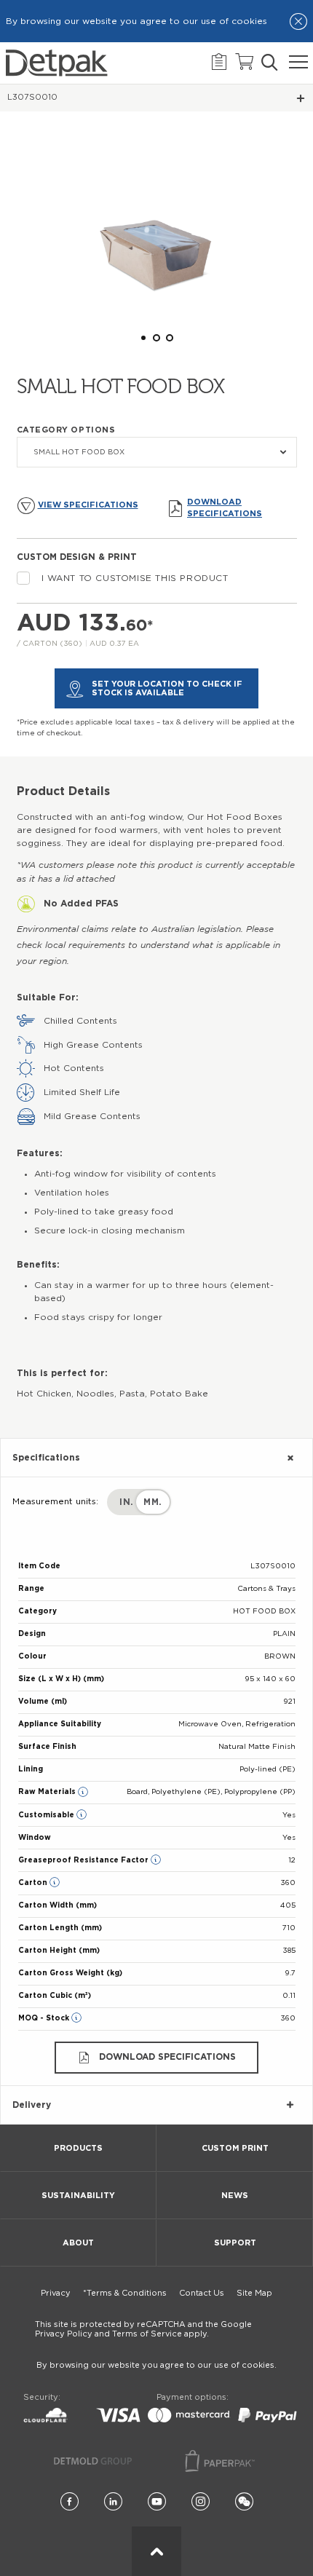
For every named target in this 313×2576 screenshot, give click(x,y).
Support (235, 2243)
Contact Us (202, 2293)
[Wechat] (244, 2502)
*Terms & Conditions (125, 2293)
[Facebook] (70, 2502)
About (78, 2243)
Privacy (56, 2293)
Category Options (66, 430)
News (235, 2196)
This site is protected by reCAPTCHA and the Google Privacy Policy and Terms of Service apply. (143, 2329)
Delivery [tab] (32, 2105)
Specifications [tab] (46, 1458)
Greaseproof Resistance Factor (84, 1860)
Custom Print (235, 2148)
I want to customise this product (135, 578)
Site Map (254, 2293)
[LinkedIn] (113, 2502)
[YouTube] (157, 2502)
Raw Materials (48, 1792)
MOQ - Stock (45, 2018)
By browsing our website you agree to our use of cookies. (156, 2365)
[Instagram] (201, 2502)
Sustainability (78, 2196)
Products (78, 2148)
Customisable (47, 1815)
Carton (34, 1883)
